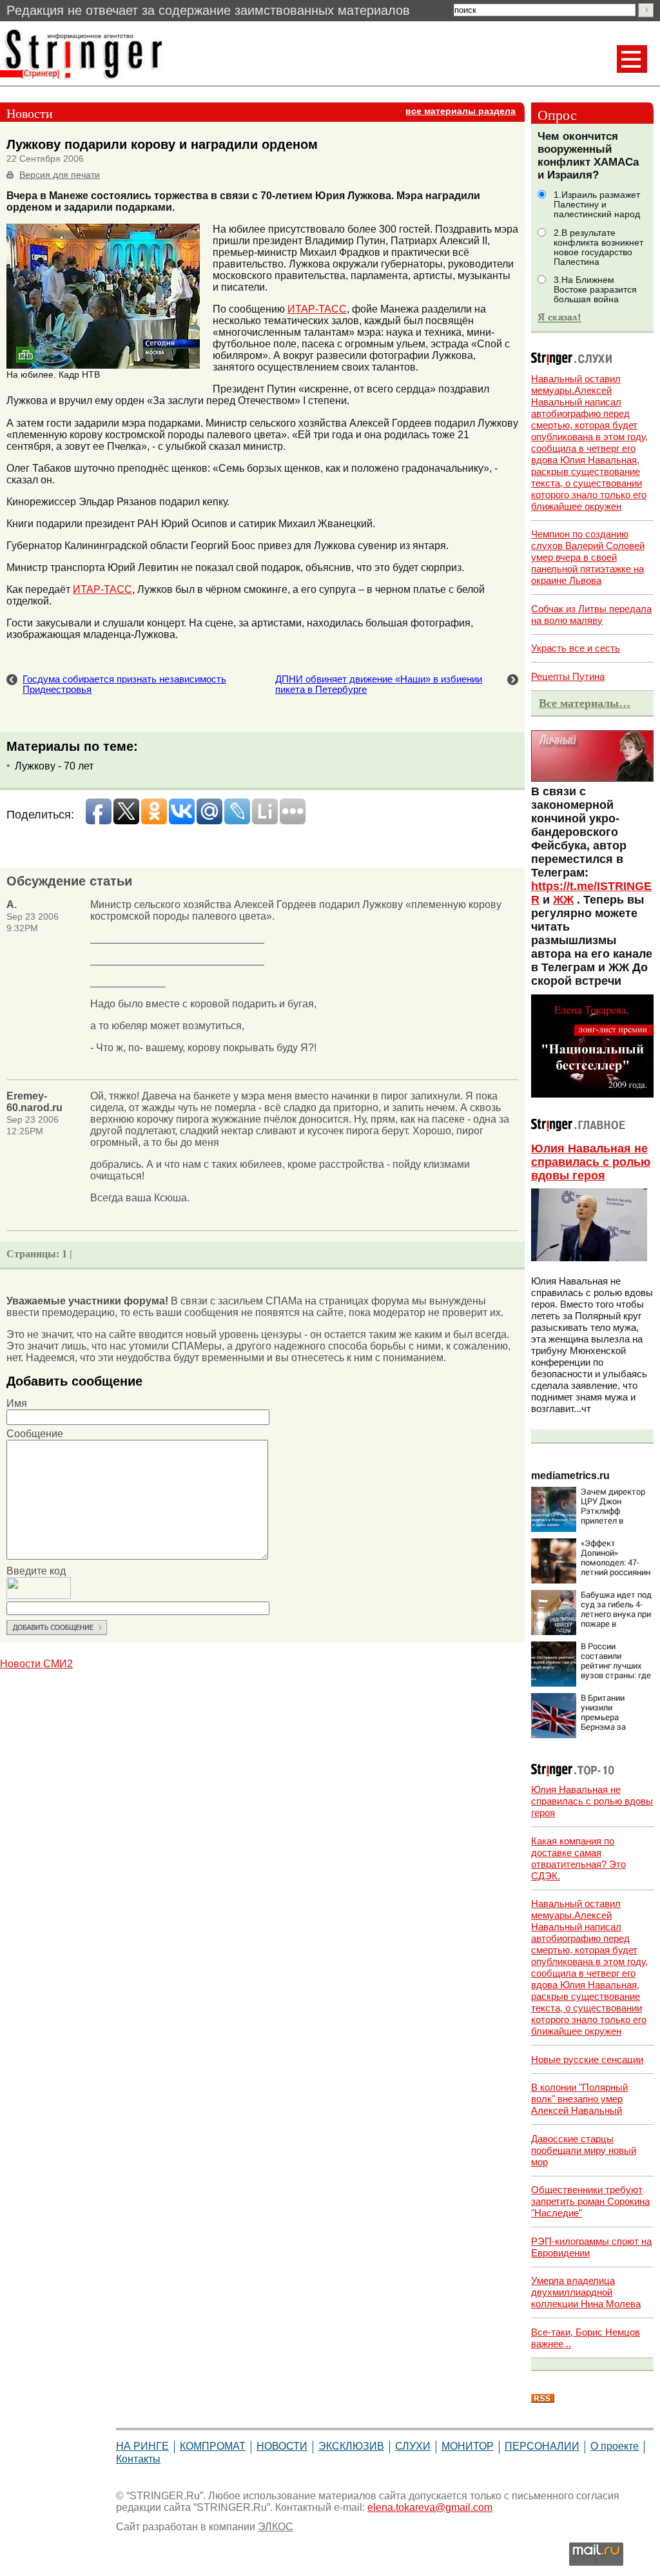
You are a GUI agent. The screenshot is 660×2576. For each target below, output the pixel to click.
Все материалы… (585, 703)
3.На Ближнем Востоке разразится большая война (595, 290)
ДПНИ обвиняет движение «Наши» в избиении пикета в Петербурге (379, 684)
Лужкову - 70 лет (54, 766)
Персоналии (542, 2446)
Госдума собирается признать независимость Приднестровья (124, 684)
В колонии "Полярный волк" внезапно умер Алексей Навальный (579, 2099)
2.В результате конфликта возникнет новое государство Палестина (598, 247)
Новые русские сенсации (587, 2059)
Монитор (468, 2446)
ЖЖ (563, 900)
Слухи (413, 2446)
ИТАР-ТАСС (317, 309)
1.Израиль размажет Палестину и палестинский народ (597, 205)
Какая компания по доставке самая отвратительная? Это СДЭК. (578, 1858)
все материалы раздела (461, 111)
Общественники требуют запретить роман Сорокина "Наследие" (590, 2201)
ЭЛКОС (276, 2527)
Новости (282, 2446)
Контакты (138, 2459)
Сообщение (35, 1434)
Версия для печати (60, 175)
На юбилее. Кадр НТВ (53, 375)
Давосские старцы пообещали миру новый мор (584, 2150)
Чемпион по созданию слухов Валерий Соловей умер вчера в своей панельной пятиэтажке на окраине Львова (588, 557)
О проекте (615, 2446)
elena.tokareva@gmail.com (430, 2507)
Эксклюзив (351, 2446)
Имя (17, 1403)
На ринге (142, 2446)
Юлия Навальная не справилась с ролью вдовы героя (591, 1162)
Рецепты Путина (568, 676)
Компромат (213, 2446)
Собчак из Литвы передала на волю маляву (591, 615)
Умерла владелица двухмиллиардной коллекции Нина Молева (586, 2292)
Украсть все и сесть (576, 648)
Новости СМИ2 (36, 1664)
